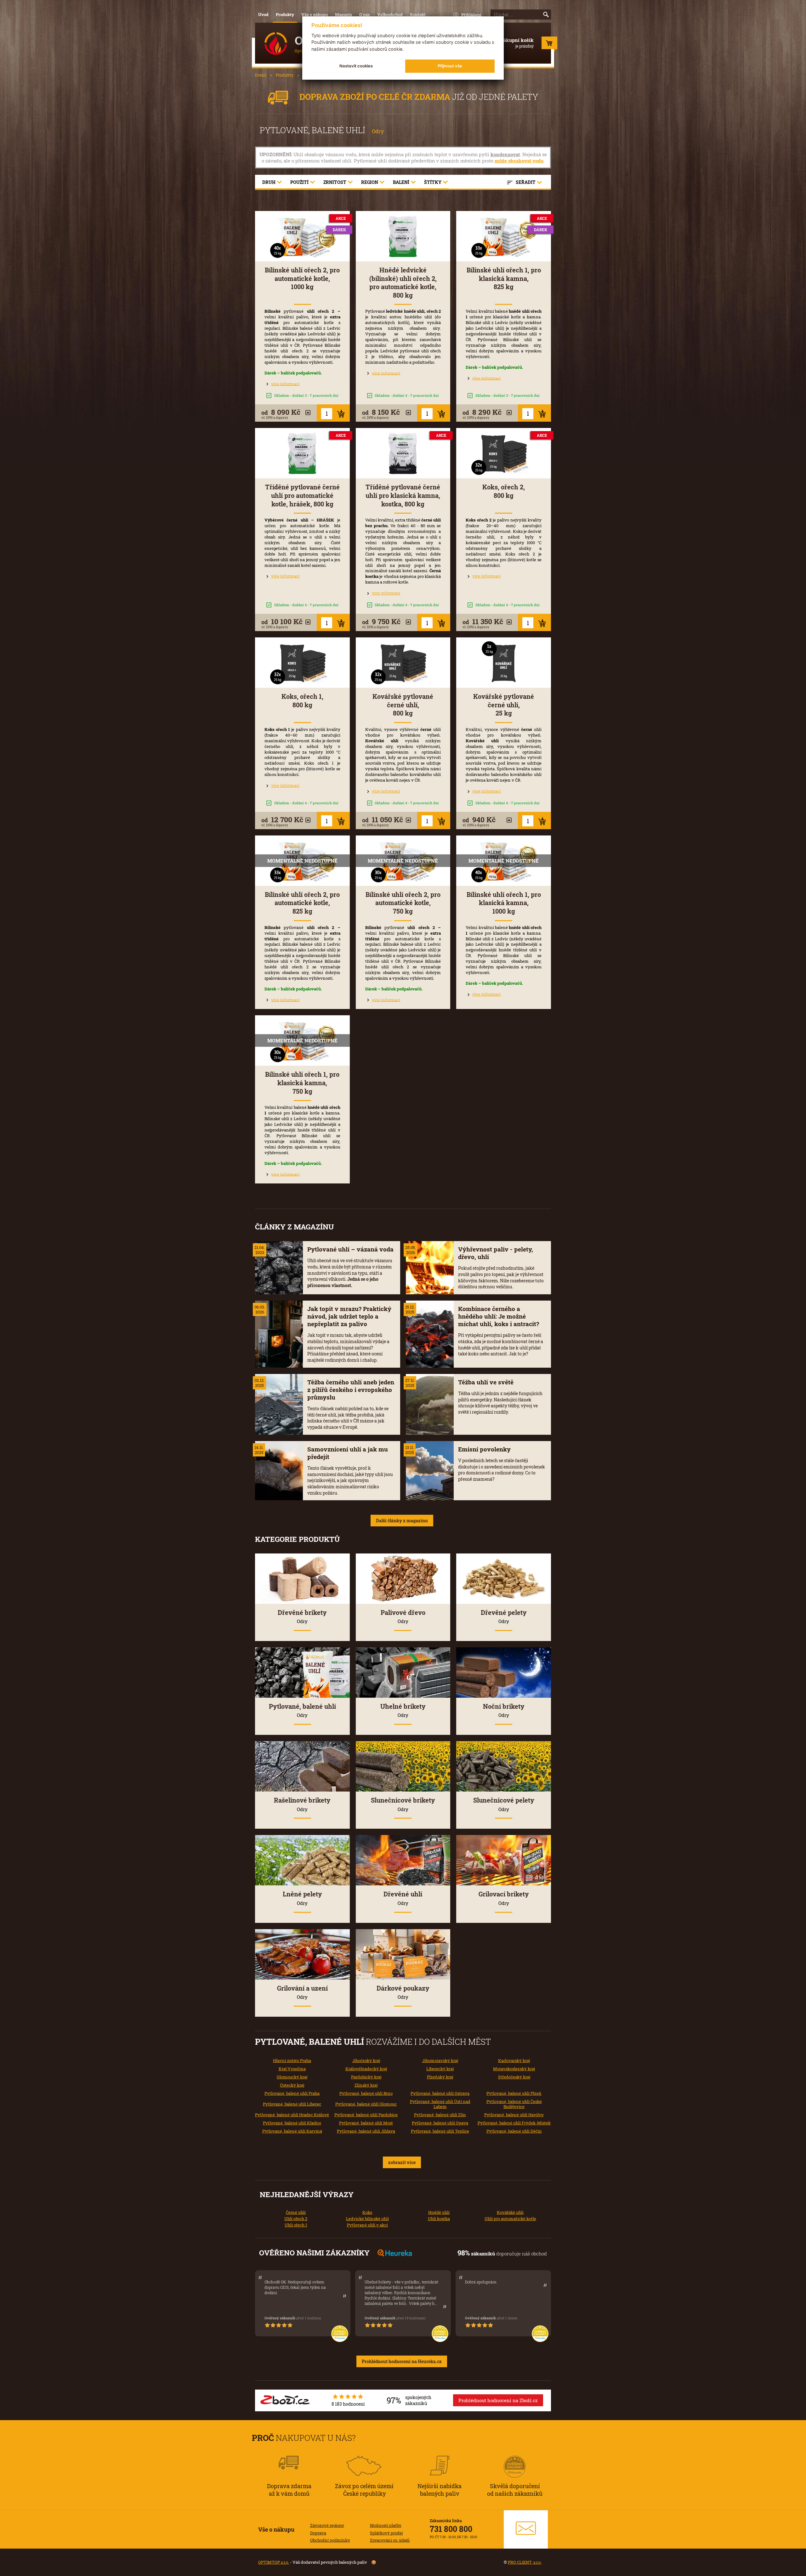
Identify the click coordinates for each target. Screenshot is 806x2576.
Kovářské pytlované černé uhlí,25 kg (504, 705)
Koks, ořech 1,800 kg (302, 701)
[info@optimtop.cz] (526, 2529)
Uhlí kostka (439, 2219)
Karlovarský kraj (514, 2060)
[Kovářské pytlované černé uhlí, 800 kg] (403, 663)
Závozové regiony (327, 2525)
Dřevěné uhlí (403, 1898)
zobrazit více (402, 2162)
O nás (365, 14)
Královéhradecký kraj (366, 2069)
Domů (261, 75)
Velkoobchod (390, 14)
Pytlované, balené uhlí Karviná (292, 2131)
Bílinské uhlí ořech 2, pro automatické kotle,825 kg (302, 903)
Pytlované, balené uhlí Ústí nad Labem (440, 2104)
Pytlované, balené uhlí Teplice (440, 2131)
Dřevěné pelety (504, 1616)
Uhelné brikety (403, 1710)
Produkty (285, 14)
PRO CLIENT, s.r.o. (525, 2562)
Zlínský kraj (366, 2085)
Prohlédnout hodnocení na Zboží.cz (498, 2400)
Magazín (343, 14)
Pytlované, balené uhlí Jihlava (366, 2131)
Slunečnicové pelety (504, 1804)
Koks (367, 2212)
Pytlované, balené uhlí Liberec (292, 2104)
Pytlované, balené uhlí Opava (440, 2123)
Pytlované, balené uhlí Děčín (514, 2131)
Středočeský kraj (514, 2077)
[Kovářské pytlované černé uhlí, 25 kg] (504, 663)
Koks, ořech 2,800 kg (504, 491)
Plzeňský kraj (440, 2077)
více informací (285, 384)
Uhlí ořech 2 (296, 2219)
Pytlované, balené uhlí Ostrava (440, 2093)
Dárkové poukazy (403, 1992)
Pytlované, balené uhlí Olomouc (366, 2104)
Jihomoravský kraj (440, 2060)
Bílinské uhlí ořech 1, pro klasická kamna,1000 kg (504, 903)
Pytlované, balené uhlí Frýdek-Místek (514, 2123)
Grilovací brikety (504, 1898)
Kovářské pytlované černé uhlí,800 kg (403, 705)
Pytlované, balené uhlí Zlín (440, 2115)
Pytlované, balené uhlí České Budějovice (514, 2104)
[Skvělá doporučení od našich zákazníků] (515, 2458)
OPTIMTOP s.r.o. (274, 2562)
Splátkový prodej (386, 2533)
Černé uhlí (296, 2212)
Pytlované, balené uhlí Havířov (514, 2115)
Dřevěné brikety (302, 1616)
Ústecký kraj (292, 2085)
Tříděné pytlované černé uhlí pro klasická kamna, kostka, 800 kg (403, 495)
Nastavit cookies (356, 66)
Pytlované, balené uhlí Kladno (292, 2123)
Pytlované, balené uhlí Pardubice (366, 2115)
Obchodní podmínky (330, 2540)
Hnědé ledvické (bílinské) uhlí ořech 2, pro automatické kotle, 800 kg (403, 283)
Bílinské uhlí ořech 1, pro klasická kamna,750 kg (302, 1083)
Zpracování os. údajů (390, 2540)
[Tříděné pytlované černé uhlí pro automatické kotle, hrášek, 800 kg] (302, 453)
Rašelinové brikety (302, 1804)
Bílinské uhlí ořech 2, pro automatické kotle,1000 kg (302, 278)
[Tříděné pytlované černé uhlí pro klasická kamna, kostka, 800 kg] (403, 453)
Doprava (318, 2533)
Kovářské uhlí (510, 2212)
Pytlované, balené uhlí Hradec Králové (292, 2115)
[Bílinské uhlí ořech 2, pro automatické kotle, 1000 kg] (302, 236)
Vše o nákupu (315, 14)
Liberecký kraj (440, 2069)
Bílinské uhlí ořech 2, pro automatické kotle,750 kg (403, 903)
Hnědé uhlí (439, 2212)
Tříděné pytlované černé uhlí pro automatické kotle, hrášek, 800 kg (302, 495)
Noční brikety (504, 1710)
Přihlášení (471, 15)
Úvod (263, 14)
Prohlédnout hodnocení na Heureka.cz (402, 2361)
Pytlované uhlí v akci (367, 2225)
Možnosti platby (386, 2525)
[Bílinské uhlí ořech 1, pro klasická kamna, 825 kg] (504, 236)
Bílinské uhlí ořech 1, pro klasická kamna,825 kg (504, 278)
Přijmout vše (450, 66)
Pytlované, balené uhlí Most (366, 2123)
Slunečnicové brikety (403, 1804)
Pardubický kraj (366, 2077)
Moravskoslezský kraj (514, 2069)
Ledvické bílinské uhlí (367, 2219)
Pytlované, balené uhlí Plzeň (514, 2093)
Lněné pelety (302, 1898)
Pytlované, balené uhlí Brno (366, 2093)
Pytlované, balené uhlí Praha (292, 2093)
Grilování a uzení (302, 1992)
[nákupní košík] (549, 44)
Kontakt (418, 14)
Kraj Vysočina (292, 2069)
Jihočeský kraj (366, 2060)
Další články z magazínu (402, 1521)
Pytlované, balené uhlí (302, 1710)
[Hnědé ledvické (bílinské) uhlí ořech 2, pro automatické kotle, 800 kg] (403, 236)
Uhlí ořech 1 (296, 2225)
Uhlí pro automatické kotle (510, 2219)
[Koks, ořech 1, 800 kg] (302, 663)
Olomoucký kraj (292, 2077)
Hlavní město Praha (292, 2060)
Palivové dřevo (403, 1616)
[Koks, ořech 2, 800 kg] (504, 453)
